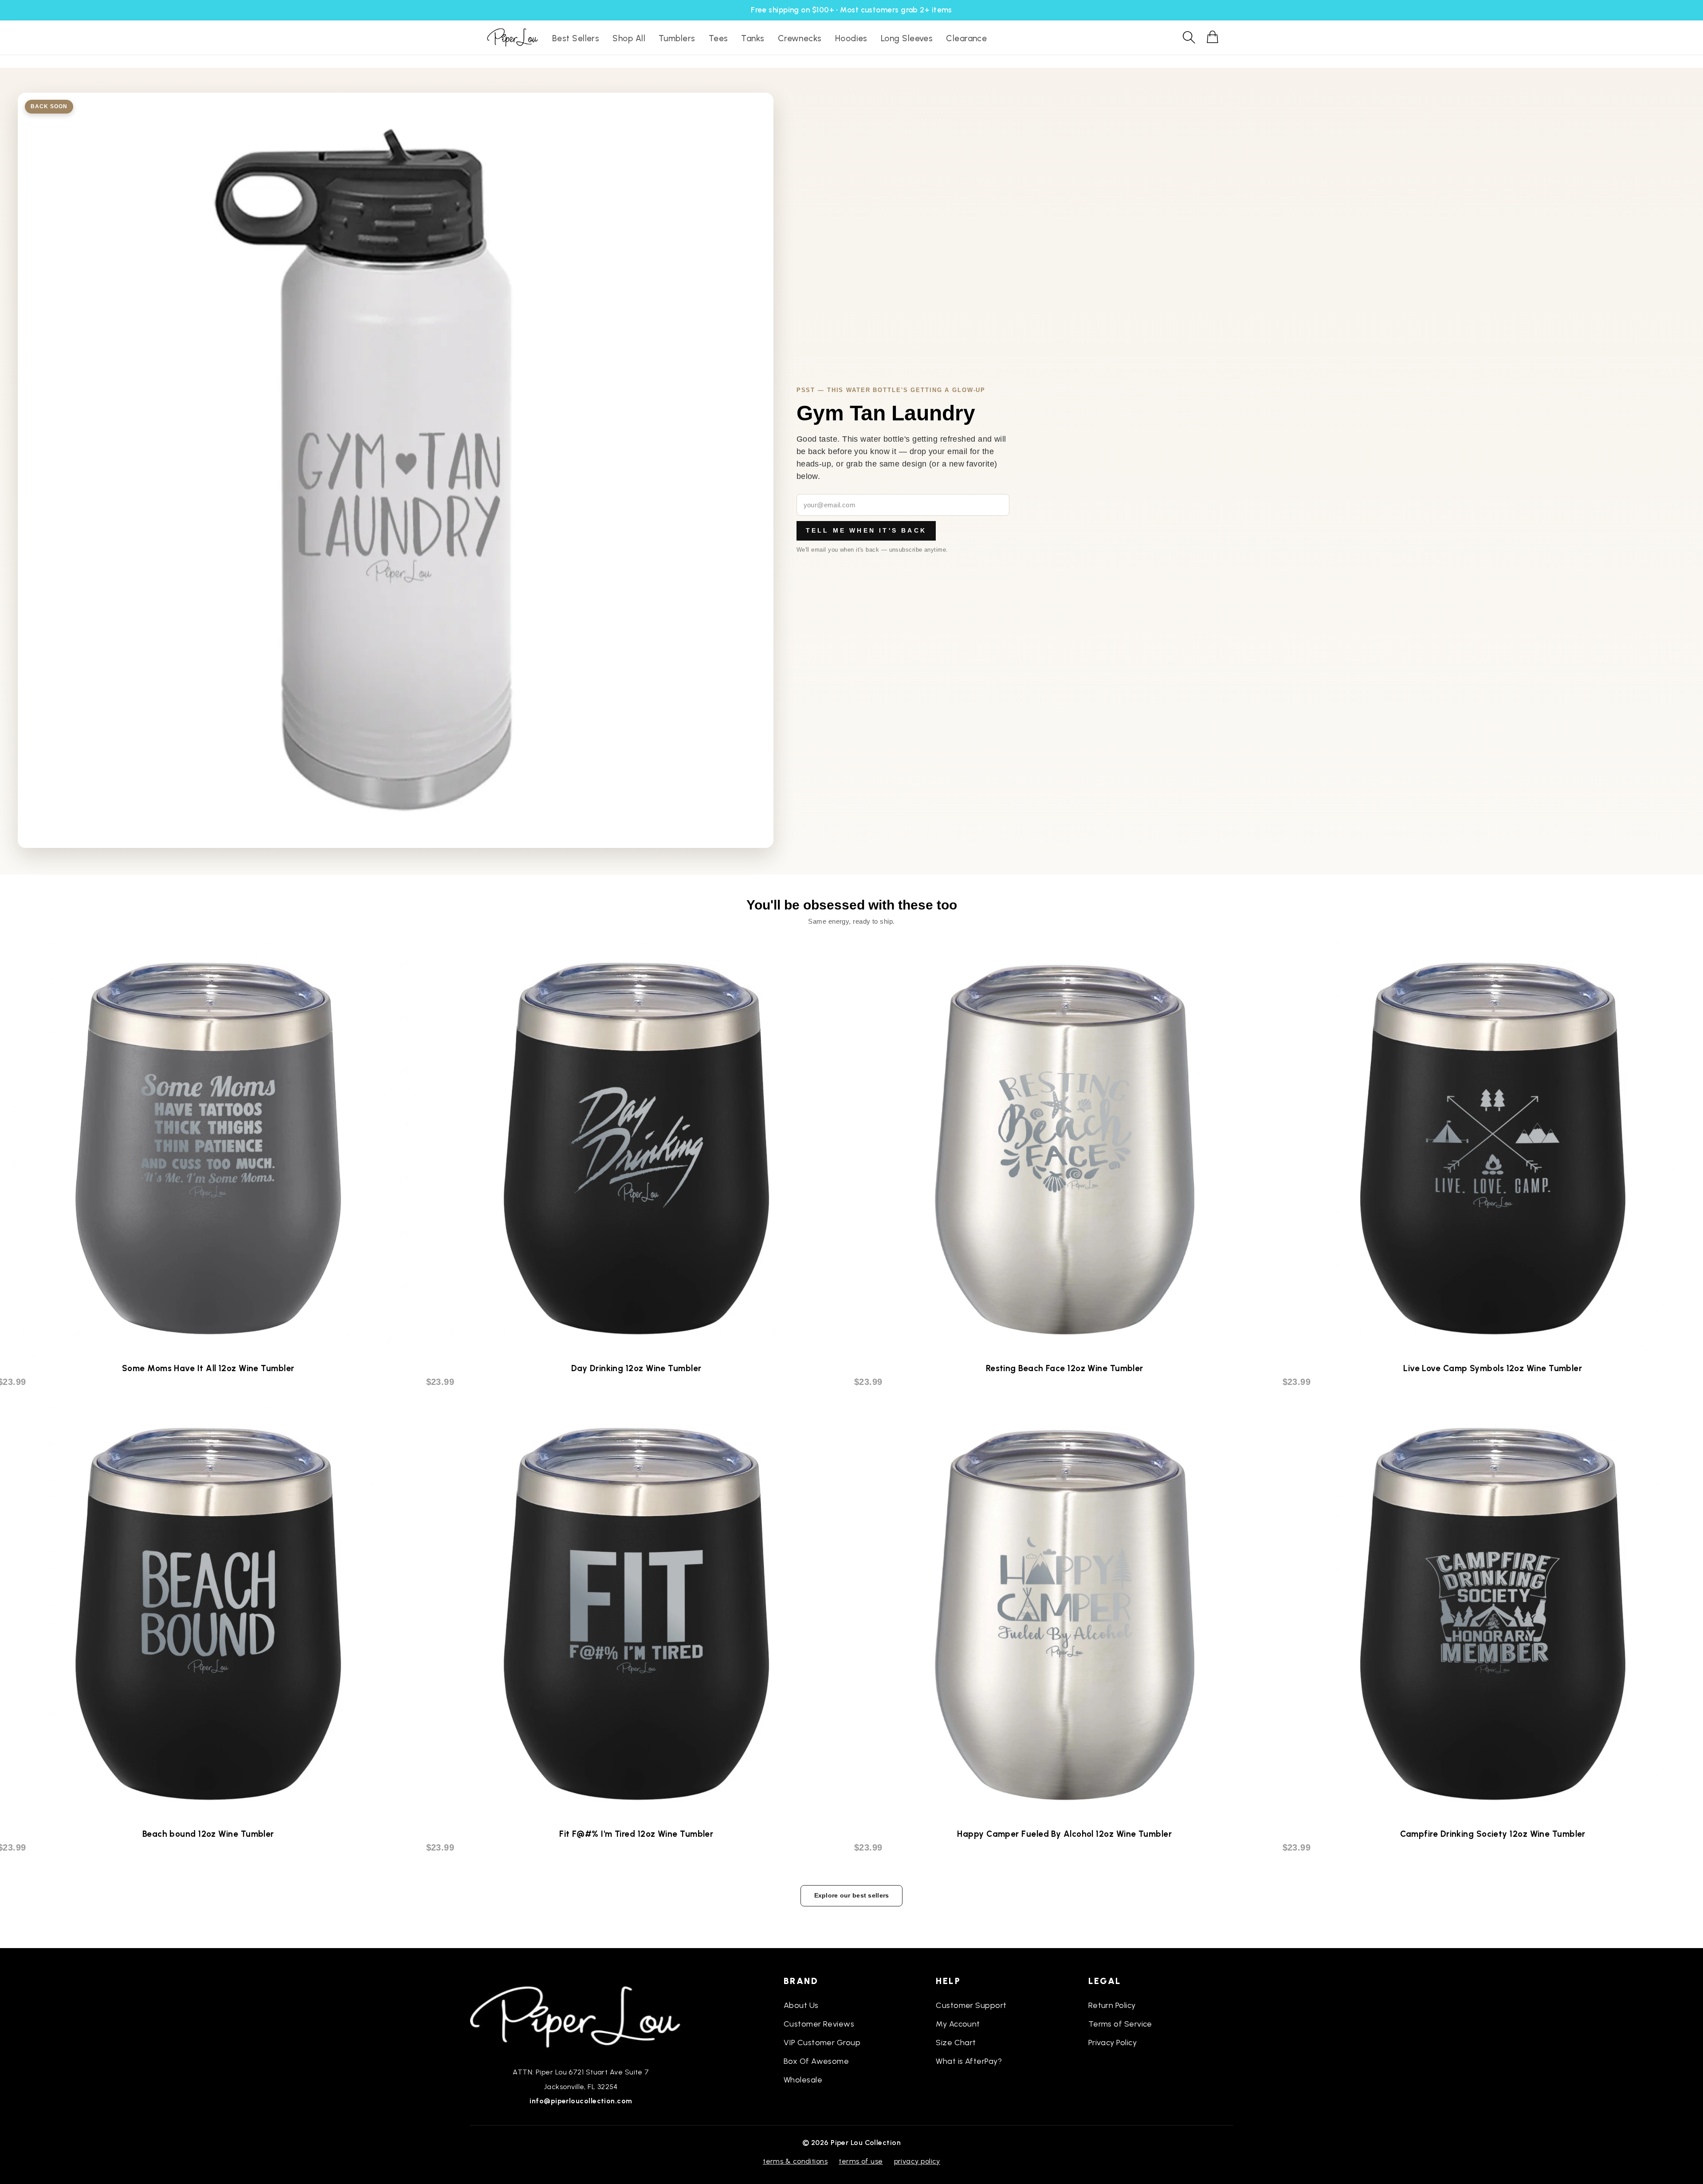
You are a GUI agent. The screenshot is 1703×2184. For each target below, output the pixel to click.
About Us (801, 2005)
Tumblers (677, 38)
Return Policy (1112, 2005)
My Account (958, 2024)
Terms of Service (1120, 2024)
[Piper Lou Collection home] (581, 2016)
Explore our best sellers (852, 1895)
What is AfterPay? (969, 2061)
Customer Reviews (819, 2024)
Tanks (753, 38)
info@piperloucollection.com (581, 2101)
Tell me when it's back (866, 530)
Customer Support (971, 2005)
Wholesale (803, 2080)
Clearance (966, 38)
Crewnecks (800, 38)
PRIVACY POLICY (917, 2161)
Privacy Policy (1112, 2043)
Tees (718, 38)
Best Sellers (576, 38)
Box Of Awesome (816, 2061)
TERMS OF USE (861, 2161)
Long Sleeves (907, 38)
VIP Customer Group (822, 2043)
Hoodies (851, 38)
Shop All (629, 38)
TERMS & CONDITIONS (795, 2161)
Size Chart (956, 2043)
